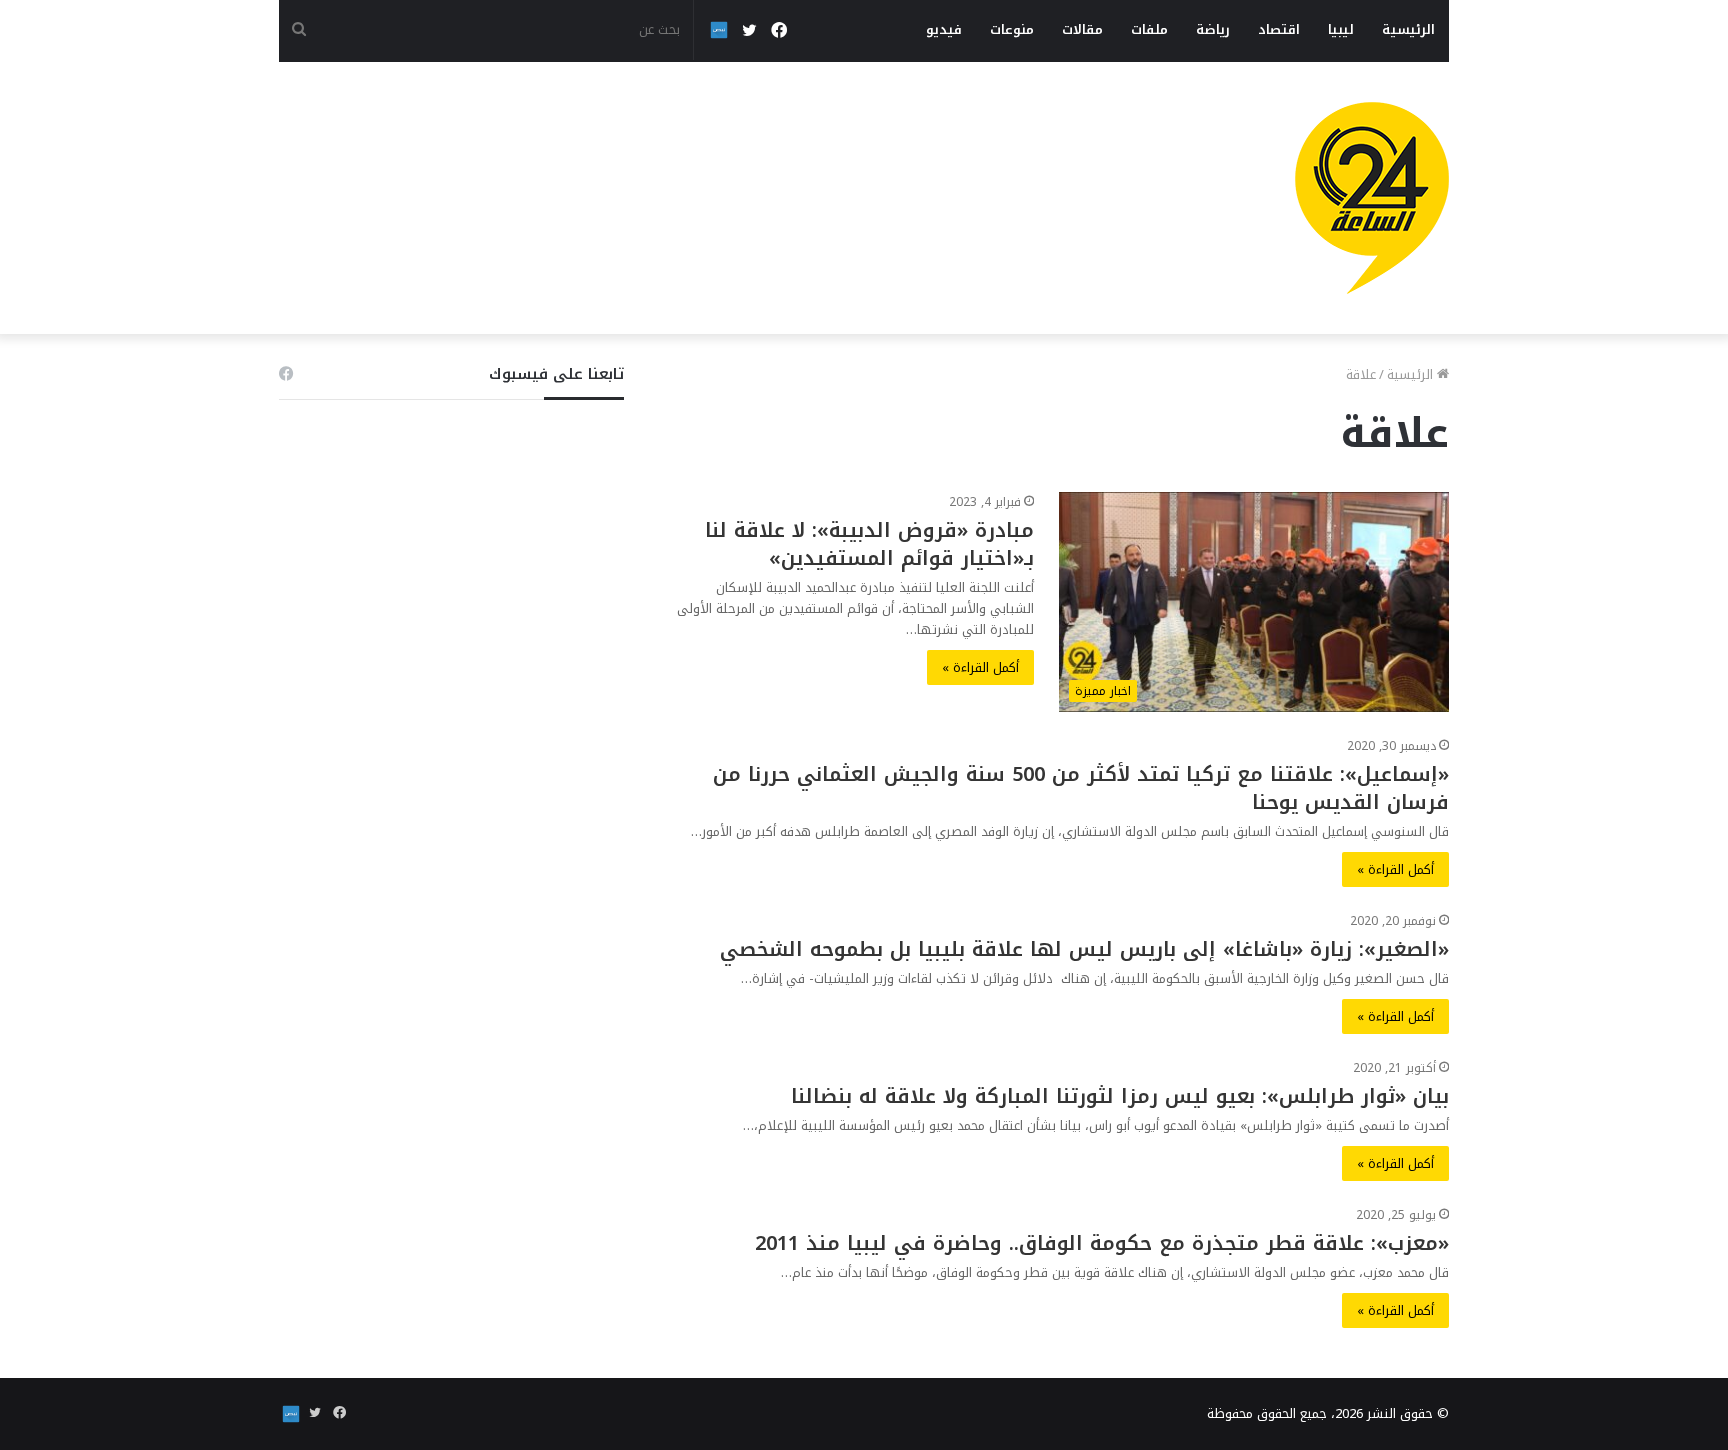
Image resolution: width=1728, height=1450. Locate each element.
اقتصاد (1279, 29)
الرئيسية (1408, 29)
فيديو (944, 29)
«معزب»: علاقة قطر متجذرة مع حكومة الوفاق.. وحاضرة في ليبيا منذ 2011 (1102, 1243)
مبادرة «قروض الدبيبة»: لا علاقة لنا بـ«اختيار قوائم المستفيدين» (869, 544)
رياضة (1213, 29)
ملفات (1149, 29)
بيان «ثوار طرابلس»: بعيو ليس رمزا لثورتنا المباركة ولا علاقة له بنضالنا (1120, 1096)
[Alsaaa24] (1372, 198)
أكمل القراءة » (980, 667)
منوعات (1012, 29)
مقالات (1082, 29)
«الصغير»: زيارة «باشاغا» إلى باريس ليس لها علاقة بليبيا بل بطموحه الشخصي (1084, 949)
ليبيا (1341, 29)
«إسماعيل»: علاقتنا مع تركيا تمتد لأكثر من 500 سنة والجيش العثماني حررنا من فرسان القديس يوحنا (1081, 788)
